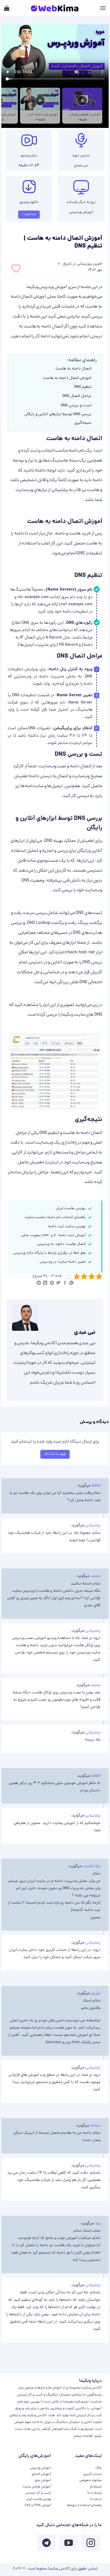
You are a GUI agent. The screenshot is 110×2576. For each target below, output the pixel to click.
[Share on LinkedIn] (45, 1284)
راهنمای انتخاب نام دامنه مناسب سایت (55, 1217)
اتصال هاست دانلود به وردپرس (61, 1244)
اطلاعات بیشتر (83, 2436)
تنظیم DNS (83, 387)
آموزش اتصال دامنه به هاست (67, 378)
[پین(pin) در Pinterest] (52, 1284)
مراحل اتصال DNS (77, 396)
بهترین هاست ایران (71, 1209)
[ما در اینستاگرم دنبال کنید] (91, 2544)
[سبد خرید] (7, 8)
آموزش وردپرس (81, 213)
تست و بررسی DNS (76, 406)
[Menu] (103, 8)
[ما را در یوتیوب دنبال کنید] (69, 2544)
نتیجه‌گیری (83, 423)
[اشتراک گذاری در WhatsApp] (71, 1284)
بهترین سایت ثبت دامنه (67, 1227)
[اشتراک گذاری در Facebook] (65, 1284)
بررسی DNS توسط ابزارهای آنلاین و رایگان (58, 414)
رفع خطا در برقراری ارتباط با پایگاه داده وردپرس (49, 1253)
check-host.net (80, 953)
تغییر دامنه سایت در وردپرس (63, 1262)
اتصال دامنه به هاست (73, 369)
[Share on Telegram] (39, 1284)
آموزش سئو (43, 2480)
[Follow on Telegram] (46, 2544)
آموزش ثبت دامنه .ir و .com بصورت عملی (53, 1235)
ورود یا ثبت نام (55, 1454)
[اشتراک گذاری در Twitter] (58, 1284)
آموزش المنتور (41, 2474)
